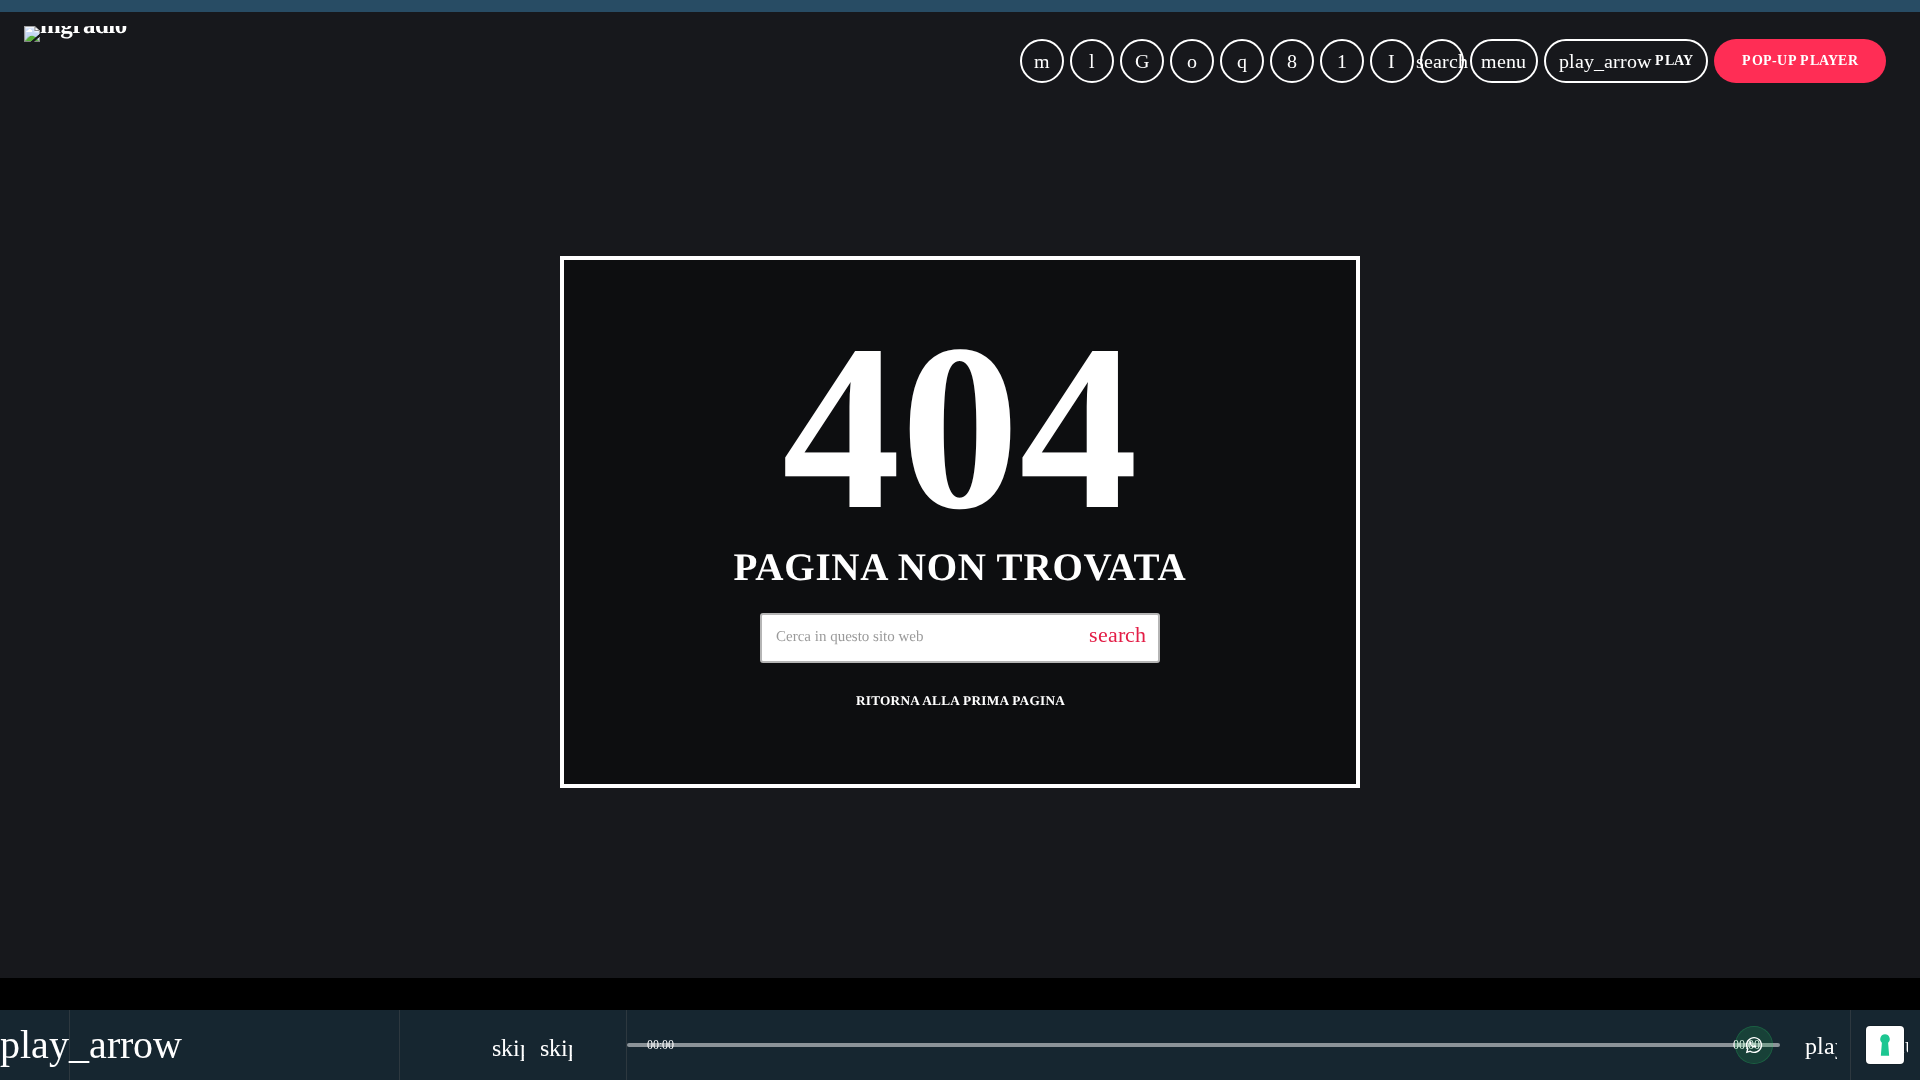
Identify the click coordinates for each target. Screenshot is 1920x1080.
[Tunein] (1092, 61)
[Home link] (75, 61)
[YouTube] (1042, 61)
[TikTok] (1142, 61)
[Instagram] (1242, 61)
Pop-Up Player (1800, 60)
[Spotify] (1192, 61)
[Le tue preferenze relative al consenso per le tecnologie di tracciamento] (1885, 1045)
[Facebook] (1292, 61)
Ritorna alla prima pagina (960, 700)
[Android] (1342, 61)
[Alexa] (1392, 61)
